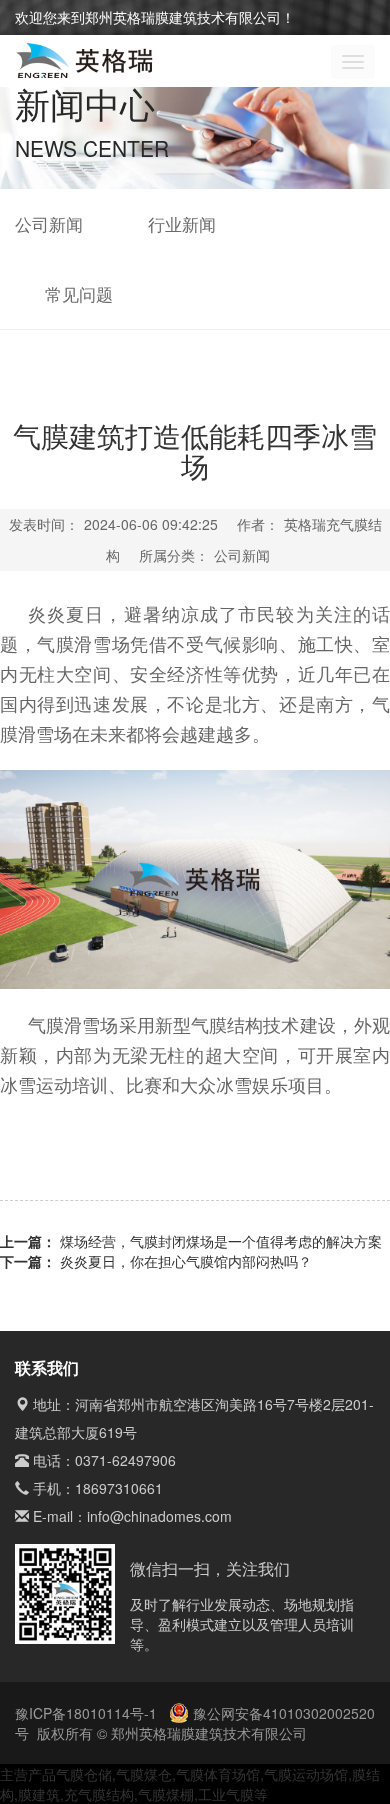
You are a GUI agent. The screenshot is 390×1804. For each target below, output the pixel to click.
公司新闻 (49, 224)
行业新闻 (182, 224)
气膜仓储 (84, 1774)
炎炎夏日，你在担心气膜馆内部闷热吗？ (186, 1261)
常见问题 (79, 294)
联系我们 (47, 1367)
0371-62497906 (125, 1460)
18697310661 (119, 1488)
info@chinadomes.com (159, 1516)
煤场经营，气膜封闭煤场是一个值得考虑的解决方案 (221, 1241)
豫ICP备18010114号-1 (88, 1713)
